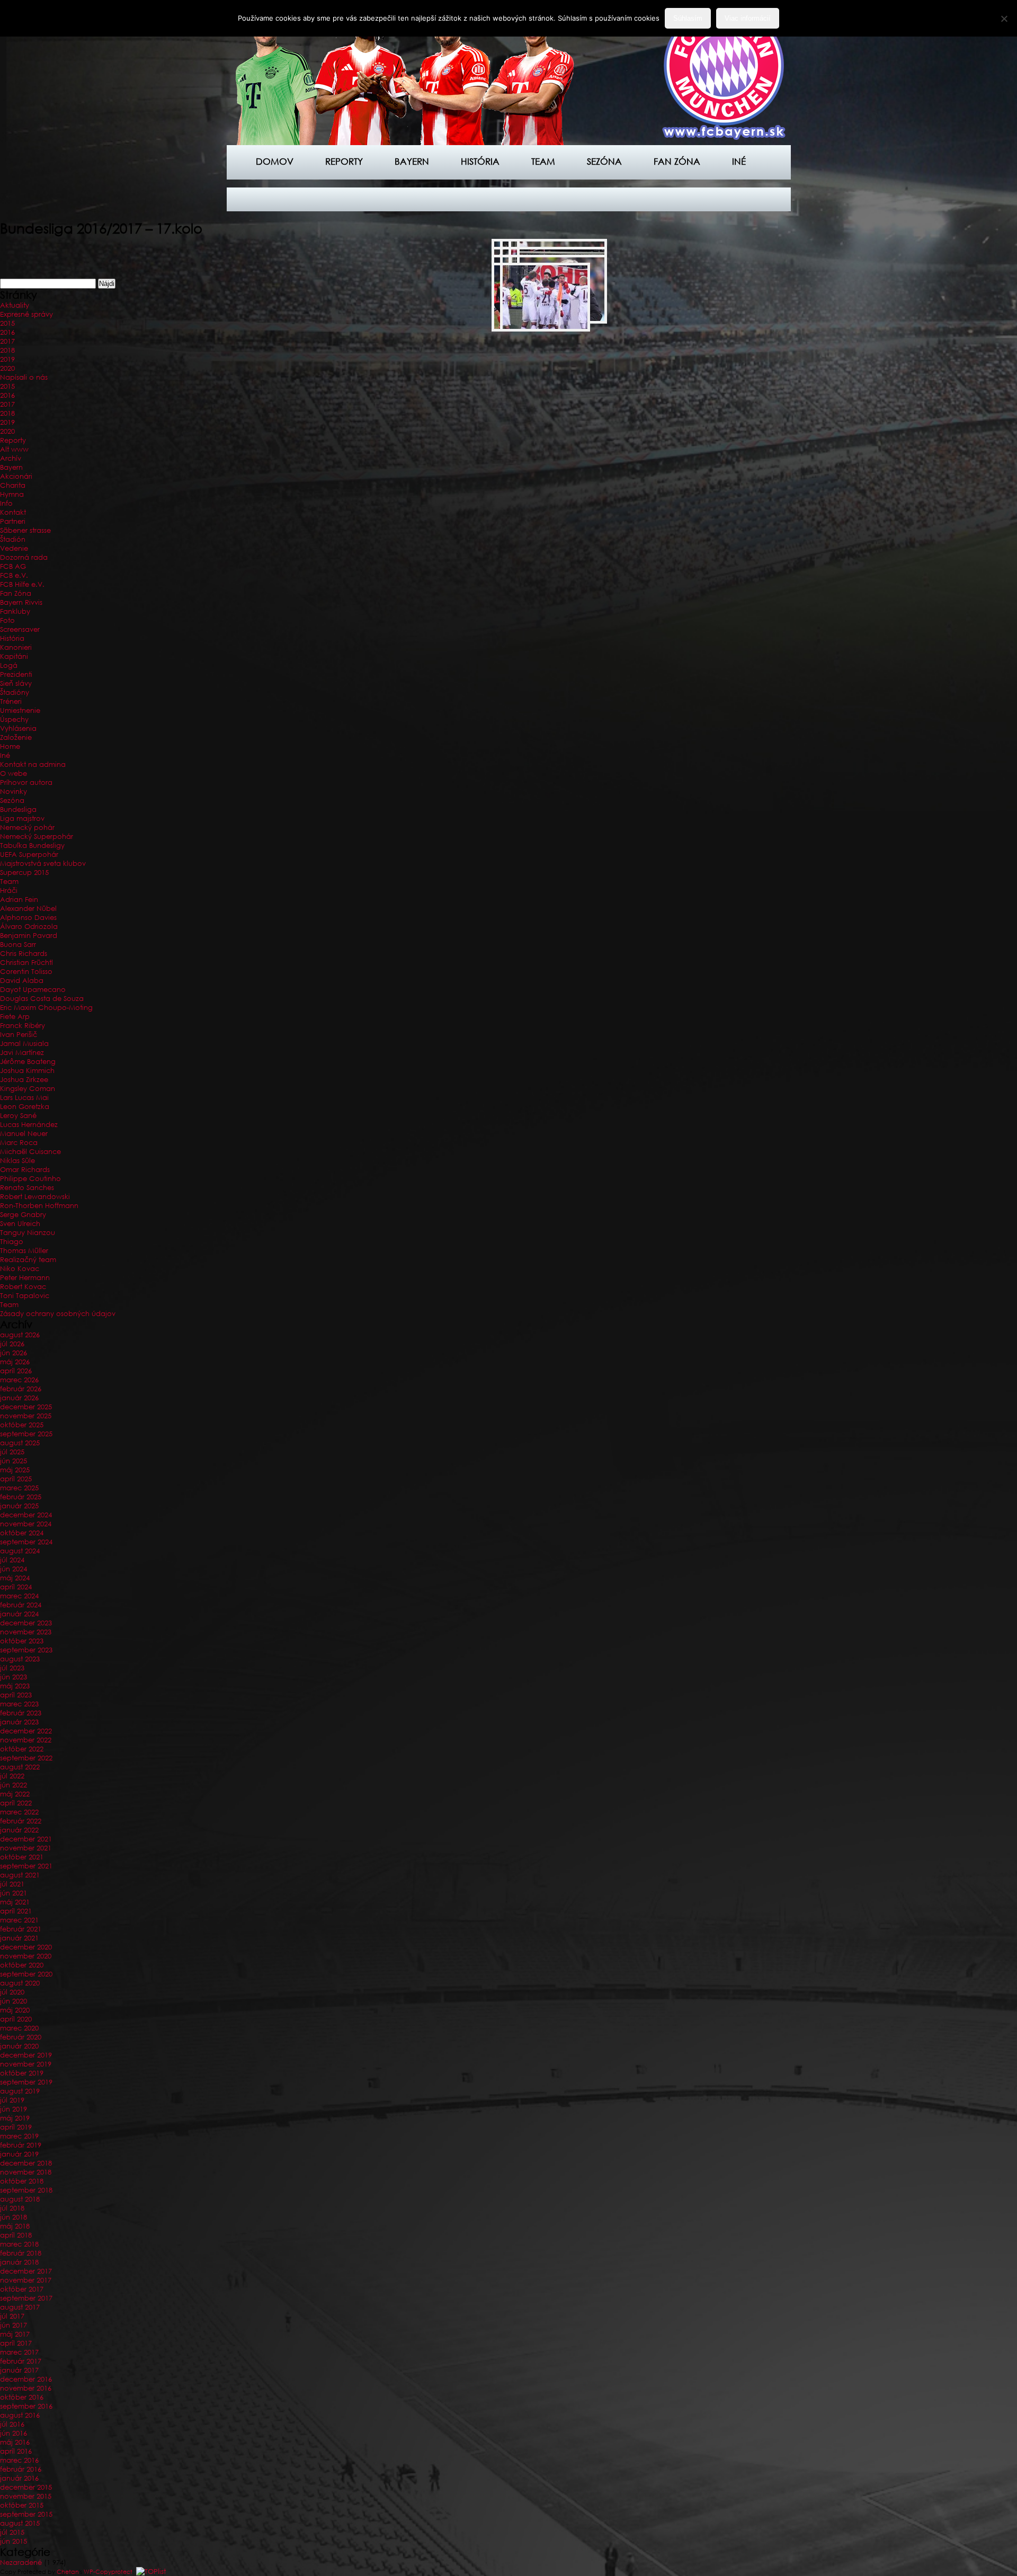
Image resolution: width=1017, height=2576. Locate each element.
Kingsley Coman (28, 1089)
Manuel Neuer (24, 1134)
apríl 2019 (16, 2127)
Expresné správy (26, 314)
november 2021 (26, 1848)
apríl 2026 (16, 1371)
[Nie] (1004, 19)
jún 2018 (14, 2217)
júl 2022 (12, 1776)
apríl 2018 (16, 2235)
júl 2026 (12, 1344)
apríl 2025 (16, 1479)
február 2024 (21, 1605)
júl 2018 (12, 2208)
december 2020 (26, 1947)
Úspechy (14, 719)
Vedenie (14, 548)
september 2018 (26, 2190)
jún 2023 (14, 1677)
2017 (7, 341)
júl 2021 (12, 1884)
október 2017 (22, 2289)
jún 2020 (14, 2001)
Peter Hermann (25, 1278)
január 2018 (19, 2262)
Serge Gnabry (23, 1215)
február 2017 (21, 2361)
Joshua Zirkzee (24, 1080)
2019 (7, 359)
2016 (7, 332)
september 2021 (26, 1866)
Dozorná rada (24, 557)
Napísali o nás (24, 377)
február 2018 (21, 2253)
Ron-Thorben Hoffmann (39, 1206)
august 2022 (20, 1767)
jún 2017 (14, 2325)
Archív (11, 458)
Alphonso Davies (28, 918)
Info (6, 503)
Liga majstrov (22, 819)
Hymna (12, 494)
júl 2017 (12, 2316)
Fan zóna (677, 161)
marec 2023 (19, 1704)
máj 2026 (15, 1362)
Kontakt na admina (33, 764)
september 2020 (26, 1974)
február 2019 (21, 2145)
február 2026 (21, 1389)
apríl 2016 (16, 2451)
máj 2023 (15, 1686)
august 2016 (20, 2415)
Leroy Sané (18, 1116)
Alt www (14, 449)
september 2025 (26, 1434)
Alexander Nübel (28, 909)
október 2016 (22, 2397)
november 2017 (26, 2280)
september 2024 (26, 1542)
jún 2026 (14, 1353)
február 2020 (21, 2037)
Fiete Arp (15, 1017)
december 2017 (26, 2271)
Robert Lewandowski (35, 1197)
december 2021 (26, 1839)
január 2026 (19, 1398)
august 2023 (20, 1659)
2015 (7, 323)
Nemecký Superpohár (37, 837)
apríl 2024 (16, 1587)
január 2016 (19, 2478)
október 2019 (22, 2073)
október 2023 (22, 1641)
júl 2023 (12, 1668)
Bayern (412, 161)
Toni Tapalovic (25, 1296)
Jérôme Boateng (28, 1062)
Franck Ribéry (23, 1026)
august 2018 (20, 2199)
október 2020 (22, 1965)
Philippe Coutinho (30, 1179)
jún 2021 (14, 1893)
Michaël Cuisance (30, 1152)
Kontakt (13, 512)
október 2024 (22, 1533)
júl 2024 (12, 1560)
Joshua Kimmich (27, 1071)
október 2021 (22, 1857)
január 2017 (19, 2370)
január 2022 (19, 1830)
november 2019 (26, 2064)
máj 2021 (15, 1902)
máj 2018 (15, 2226)
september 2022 (26, 1758)
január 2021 (19, 1938)
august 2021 (20, 1875)
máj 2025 (15, 1470)
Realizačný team (28, 1260)
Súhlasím (688, 18)
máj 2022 (15, 1794)
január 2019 (19, 2154)
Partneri (13, 521)
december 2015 (26, 2487)
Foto (7, 620)
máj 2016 (15, 2442)
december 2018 (26, 2163)
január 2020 (19, 2046)
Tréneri (11, 701)
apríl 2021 (16, 1911)
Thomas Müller (24, 1251)
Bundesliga (18, 810)
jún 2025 (14, 1461)
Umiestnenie (20, 710)
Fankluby (15, 611)
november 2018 (26, 2172)
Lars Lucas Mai (24, 1098)
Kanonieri (16, 647)
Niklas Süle (17, 1161)
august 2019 (20, 2091)
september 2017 (26, 2298)
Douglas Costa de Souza (42, 999)
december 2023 (26, 1623)
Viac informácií (748, 18)
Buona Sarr (18, 945)
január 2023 (19, 1722)
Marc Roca (19, 1143)
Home (10, 746)
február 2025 (21, 1497)
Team (543, 161)
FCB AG (13, 566)
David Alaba (22, 981)
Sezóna (604, 161)
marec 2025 (19, 1488)
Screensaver (20, 629)
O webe (14, 773)
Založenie (16, 737)
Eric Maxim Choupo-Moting (46, 1008)
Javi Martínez (22, 1053)
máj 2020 (15, 2010)
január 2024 (19, 1614)
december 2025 (26, 1407)
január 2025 (19, 1506)
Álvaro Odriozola (29, 927)
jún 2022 (14, 1785)
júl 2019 (12, 2100)
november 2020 (26, 1956)
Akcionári (16, 476)
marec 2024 (19, 1596)
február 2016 (21, 2469)
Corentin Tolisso (26, 972)
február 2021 (21, 1929)
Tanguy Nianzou (28, 1233)
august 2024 (20, 1551)
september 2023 (26, 1650)
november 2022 (26, 1740)
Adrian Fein (19, 900)
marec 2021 (19, 1920)
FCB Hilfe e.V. (22, 584)
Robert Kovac (23, 1287)
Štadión (13, 539)
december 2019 (26, 2055)
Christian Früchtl (26, 963)
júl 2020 (12, 1992)
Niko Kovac (20, 1269)
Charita (13, 485)
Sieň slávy (16, 683)
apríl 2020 (16, 2019)
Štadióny (15, 692)
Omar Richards (25, 1170)
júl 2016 (12, 2424)
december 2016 (26, 2379)
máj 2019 (15, 2118)
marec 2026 (19, 1380)
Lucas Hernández (29, 1125)
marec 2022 (19, 1812)
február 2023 (21, 1713)
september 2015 (26, 2514)
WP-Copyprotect (108, 2572)
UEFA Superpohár (29, 855)
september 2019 (26, 2082)
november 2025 (26, 1416)
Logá (9, 665)
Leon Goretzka (25, 1107)
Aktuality (15, 305)
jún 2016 (14, 2433)
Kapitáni (14, 656)
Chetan (68, 2572)
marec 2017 (19, 2352)
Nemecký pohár (27, 828)
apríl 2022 (16, 1803)
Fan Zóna (16, 593)
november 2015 (26, 2496)
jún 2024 (14, 1569)
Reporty (344, 161)
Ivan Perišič (19, 1035)
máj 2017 (15, 2334)
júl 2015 (12, 2532)
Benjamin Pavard (29, 936)
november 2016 (26, 2388)
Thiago (12, 1242)
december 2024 (26, 1515)
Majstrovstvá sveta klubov (43, 864)
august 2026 (20, 1335)
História (480, 161)
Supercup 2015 (24, 873)
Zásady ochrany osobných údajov (58, 1314)
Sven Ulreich (20, 1224)
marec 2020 (19, 2028)
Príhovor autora (26, 782)
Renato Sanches (27, 1188)
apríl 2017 (16, 2343)
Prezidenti (16, 674)
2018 (7, 350)
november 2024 (26, 1524)
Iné (739, 161)
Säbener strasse (25, 530)
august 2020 (20, 1983)
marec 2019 (19, 2136)
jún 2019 (14, 2109)
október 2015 (22, 2505)
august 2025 (20, 1443)
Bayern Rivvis (21, 602)
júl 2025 (12, 1452)
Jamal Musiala (24, 1044)
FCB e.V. (14, 575)
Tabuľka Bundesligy (32, 846)
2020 (7, 368)
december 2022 (26, 1731)
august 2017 (20, 2307)
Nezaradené (21, 2562)
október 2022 (22, 1749)
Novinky (14, 791)
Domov (275, 161)
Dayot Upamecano (33, 990)
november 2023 (26, 1632)
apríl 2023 (16, 1695)
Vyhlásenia (18, 728)
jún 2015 (14, 2541)
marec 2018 (19, 2244)
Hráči (9, 891)
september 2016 (26, 2406)
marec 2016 (19, 2460)
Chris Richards (24, 954)
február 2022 (21, 1821)
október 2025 (22, 1425)
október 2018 (22, 2181)
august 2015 (20, 2523)
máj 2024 (15, 1578)
